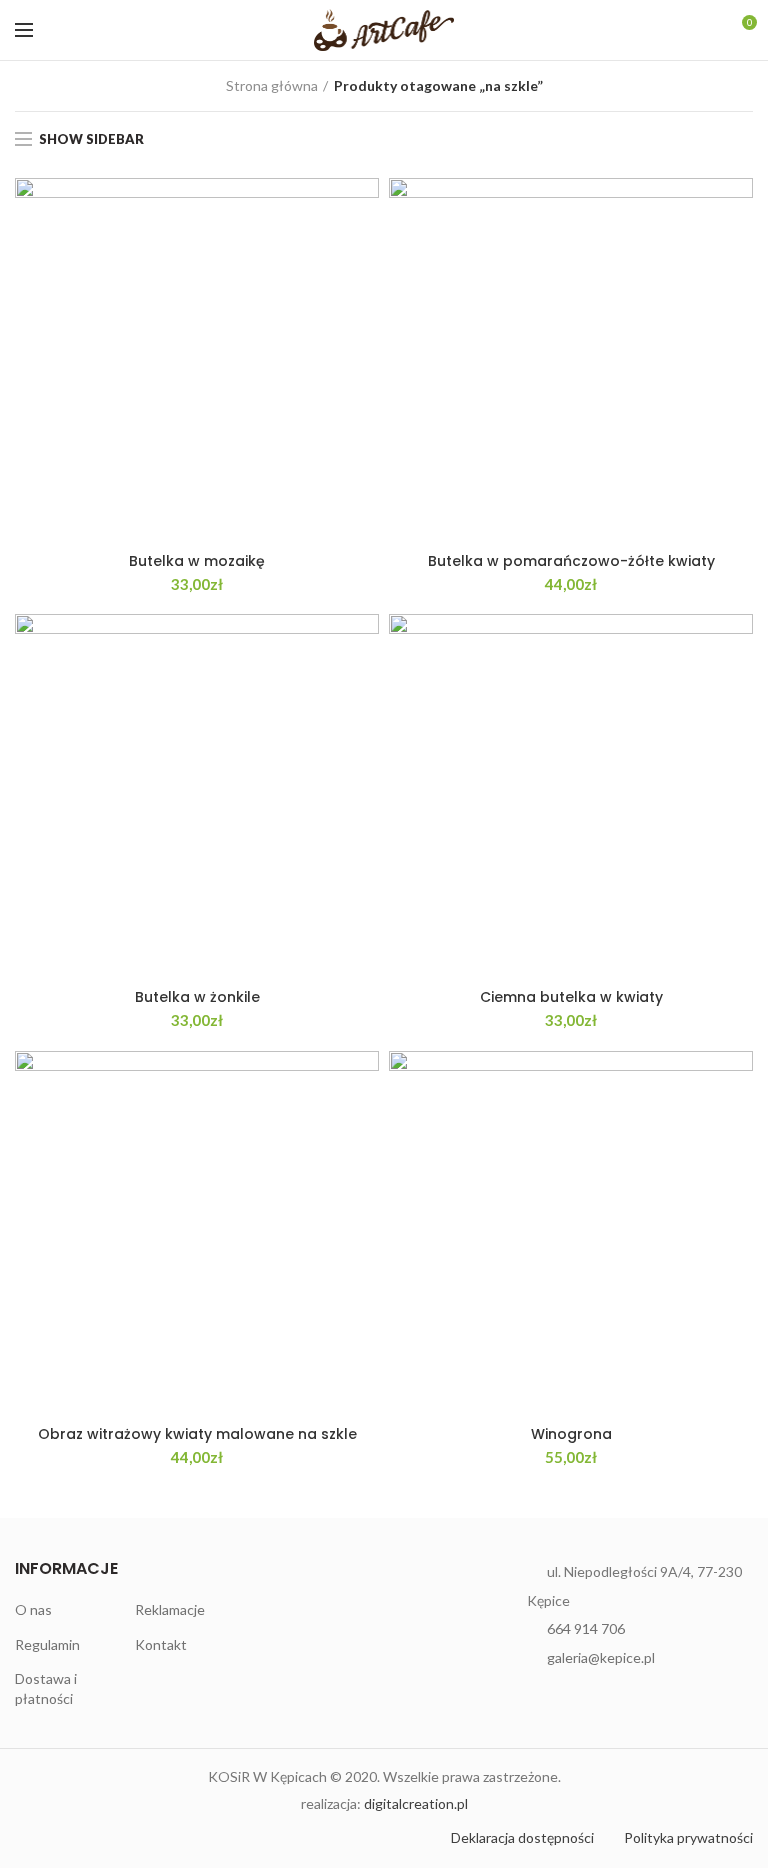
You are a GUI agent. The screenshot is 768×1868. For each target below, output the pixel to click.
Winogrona (571, 1434)
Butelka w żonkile (197, 997)
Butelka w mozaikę (197, 561)
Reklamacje (170, 1609)
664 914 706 (586, 1628)
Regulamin (47, 1644)
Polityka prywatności (688, 1837)
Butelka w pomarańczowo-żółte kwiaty (571, 561)
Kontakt (161, 1644)
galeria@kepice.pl (601, 1657)
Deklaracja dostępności (522, 1837)
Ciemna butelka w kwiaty (571, 997)
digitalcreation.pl (416, 1803)
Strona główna (272, 85)
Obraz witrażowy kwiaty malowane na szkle (197, 1434)
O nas (33, 1609)
